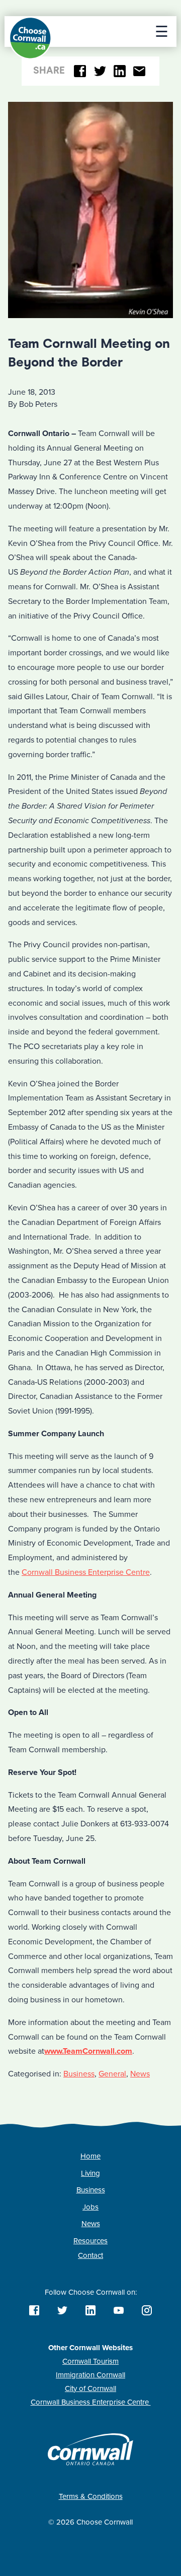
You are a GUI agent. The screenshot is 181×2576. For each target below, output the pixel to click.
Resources (90, 2241)
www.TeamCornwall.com (88, 2051)
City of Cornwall (90, 2388)
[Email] (140, 71)
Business (79, 2074)
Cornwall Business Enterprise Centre (86, 1572)
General (112, 2074)
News (140, 2074)
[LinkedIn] (120, 71)
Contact (90, 2255)
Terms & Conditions (91, 2496)
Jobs (90, 2207)
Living (90, 2173)
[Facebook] (80, 71)
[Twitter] (100, 71)
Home (90, 2156)
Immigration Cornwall (90, 2375)
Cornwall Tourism (90, 2361)
